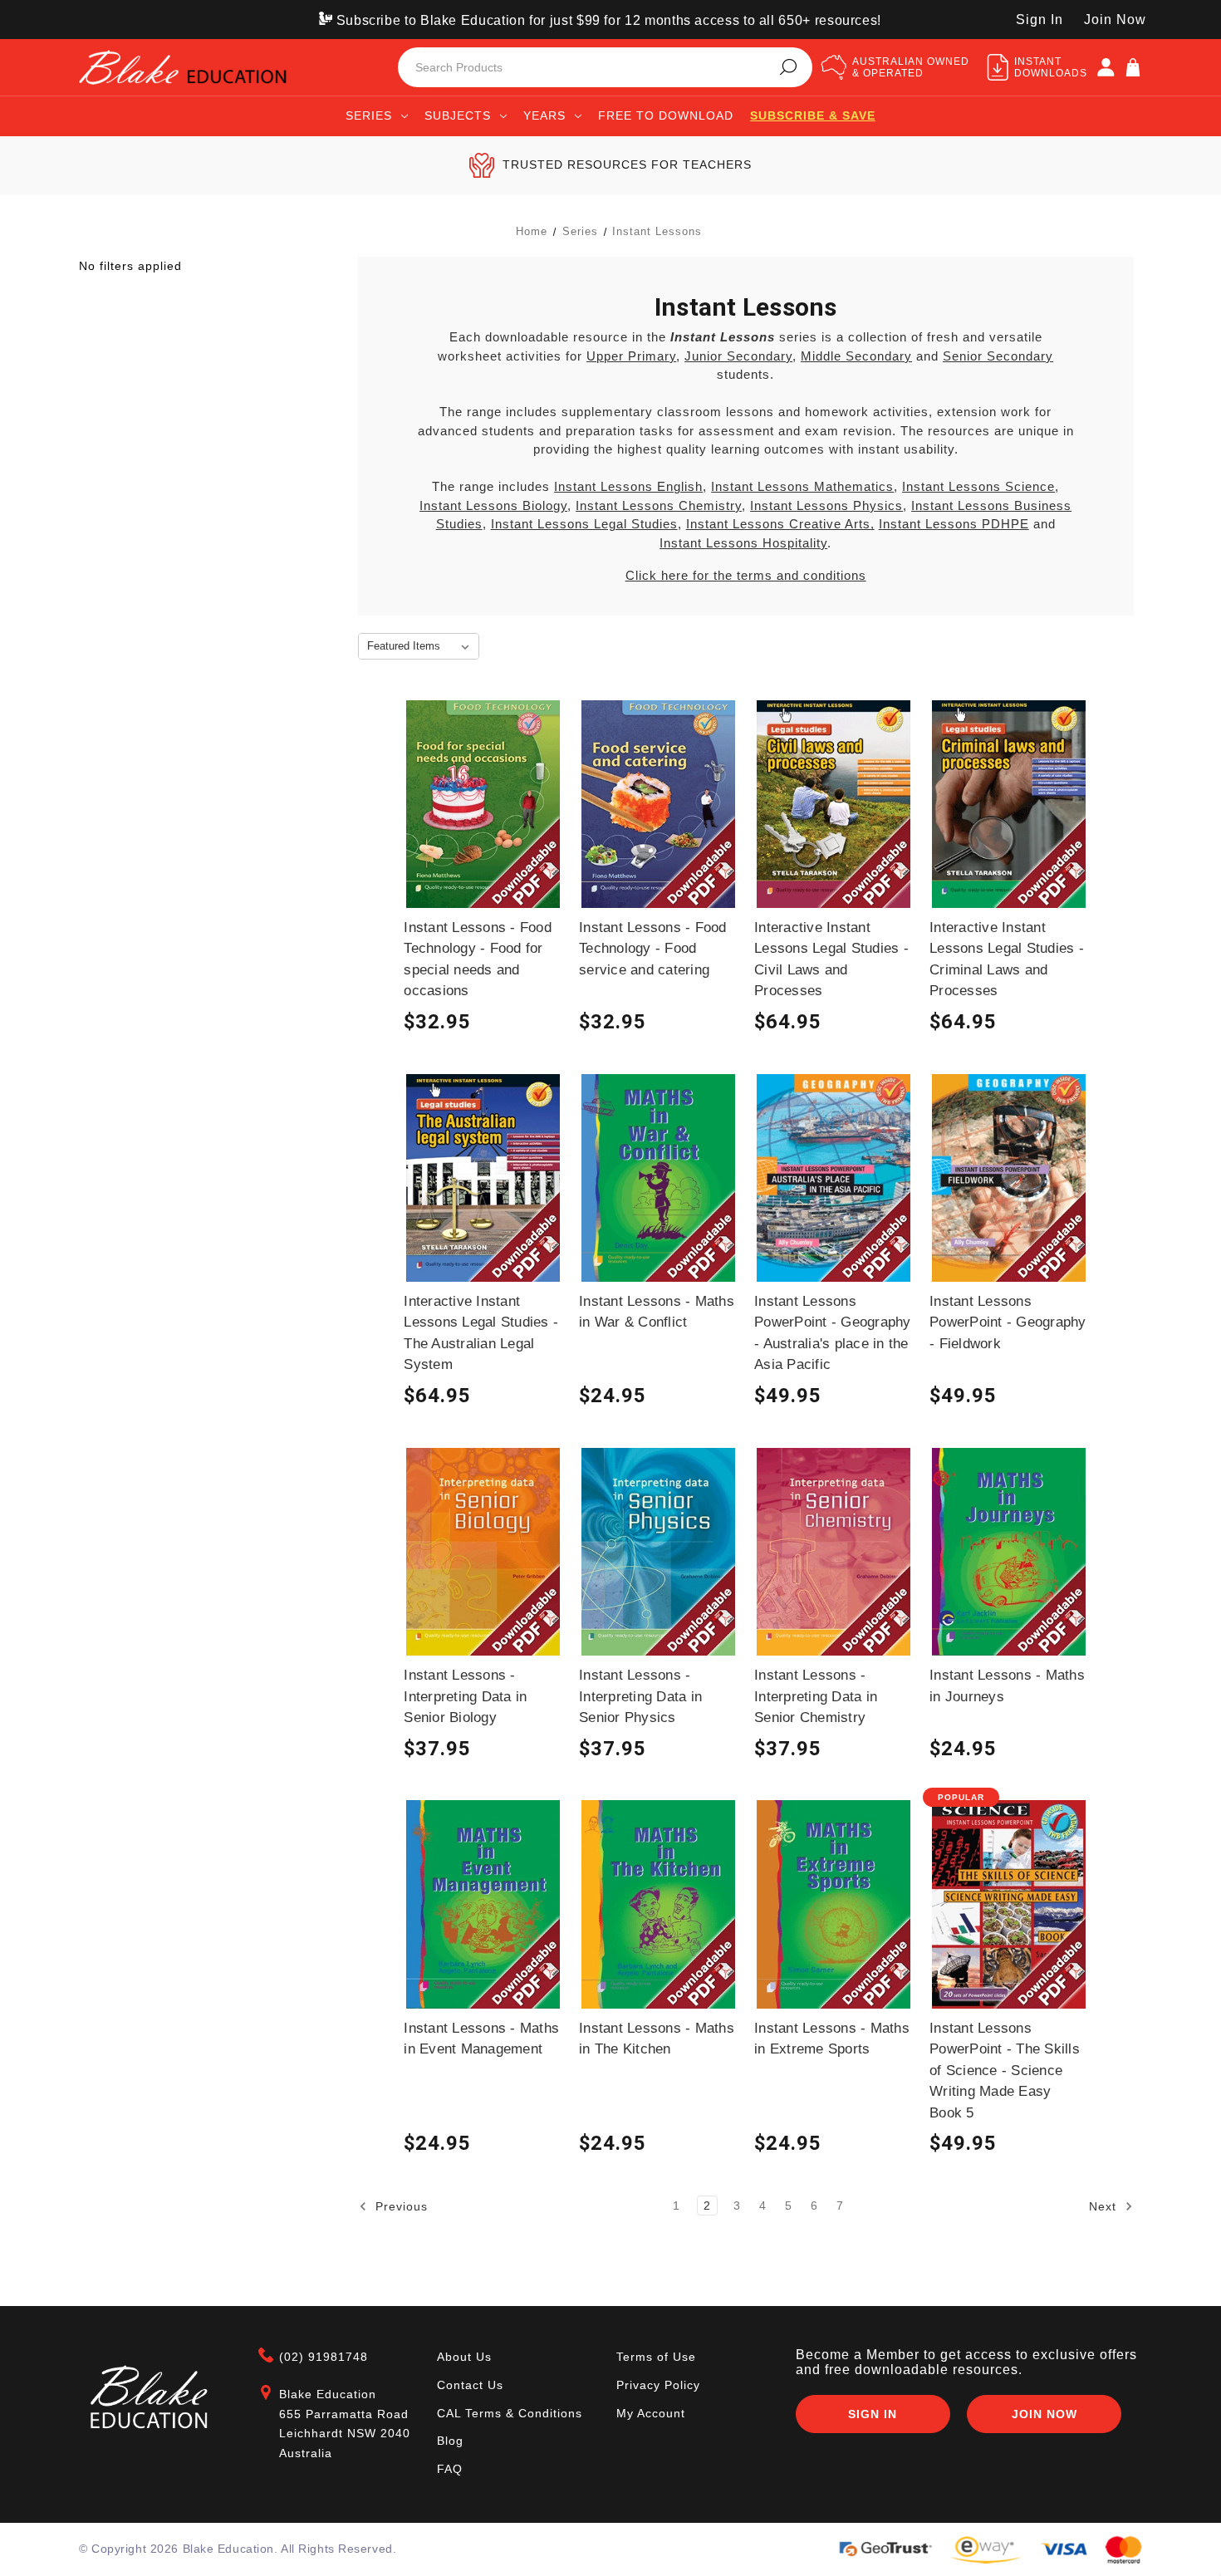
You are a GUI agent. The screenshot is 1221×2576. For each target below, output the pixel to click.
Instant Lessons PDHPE (954, 524)
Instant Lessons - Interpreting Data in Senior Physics (640, 1696)
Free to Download (666, 115)
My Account (651, 2413)
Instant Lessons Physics (826, 505)
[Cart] (1133, 67)
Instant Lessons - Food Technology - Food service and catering (653, 949)
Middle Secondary (856, 356)
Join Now (1115, 20)
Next (1105, 2206)
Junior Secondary (738, 356)
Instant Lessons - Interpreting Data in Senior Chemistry (816, 1696)
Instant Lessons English (628, 486)
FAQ (450, 2469)
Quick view (483, 816)
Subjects (458, 115)
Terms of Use (656, 2357)
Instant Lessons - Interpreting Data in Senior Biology (465, 1696)
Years (544, 115)
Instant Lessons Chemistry (659, 505)
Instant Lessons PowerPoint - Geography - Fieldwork (1008, 1322)
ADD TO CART (483, 846)
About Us (464, 2357)
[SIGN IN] (1106, 67)
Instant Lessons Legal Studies (584, 524)
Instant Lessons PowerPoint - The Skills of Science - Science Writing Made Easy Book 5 (1005, 2071)
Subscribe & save (813, 115)
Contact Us (470, 2385)
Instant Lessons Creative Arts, (780, 524)
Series (369, 115)
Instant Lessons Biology (493, 505)
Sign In (1040, 20)
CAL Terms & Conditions (510, 2413)
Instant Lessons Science (978, 486)
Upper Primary (631, 356)
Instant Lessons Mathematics (802, 486)
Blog (450, 2441)
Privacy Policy (658, 2385)
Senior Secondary (998, 356)
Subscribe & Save (483, 877)
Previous (400, 2206)
